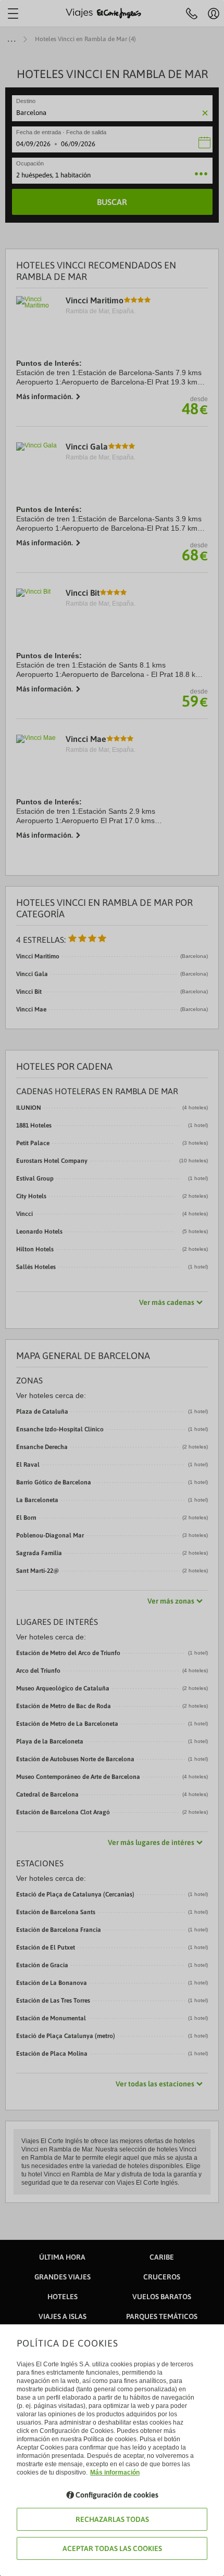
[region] (112, 1288)
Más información (115, 2472)
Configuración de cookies (117, 2495)
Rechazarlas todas (112, 2519)
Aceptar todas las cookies (112, 2548)
